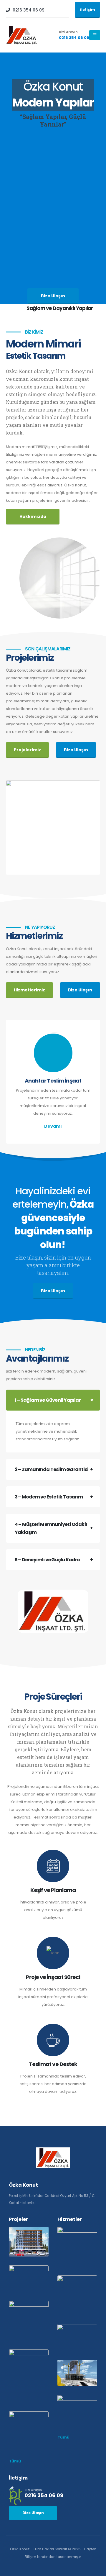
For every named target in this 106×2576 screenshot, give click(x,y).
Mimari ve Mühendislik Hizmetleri (75, 2369)
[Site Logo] (22, 35)
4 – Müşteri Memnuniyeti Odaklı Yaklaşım (51, 1528)
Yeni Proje (29, 2247)
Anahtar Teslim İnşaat (53, 1081)
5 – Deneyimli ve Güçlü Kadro (47, 1560)
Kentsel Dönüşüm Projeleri (72, 2334)
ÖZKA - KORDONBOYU (53, 820)
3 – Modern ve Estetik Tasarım (49, 1497)
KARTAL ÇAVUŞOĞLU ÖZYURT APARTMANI (27, 2317)
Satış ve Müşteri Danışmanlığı (77, 2403)
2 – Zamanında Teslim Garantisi (52, 1469)
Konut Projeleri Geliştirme (72, 2243)
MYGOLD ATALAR (21, 2234)
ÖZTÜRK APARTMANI (26, 2369)
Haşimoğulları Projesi (30, 2419)
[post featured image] (53, 1053)
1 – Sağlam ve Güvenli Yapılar (48, 1400)
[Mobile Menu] (95, 35)
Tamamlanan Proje (29, 2382)
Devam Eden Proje (53, 829)
